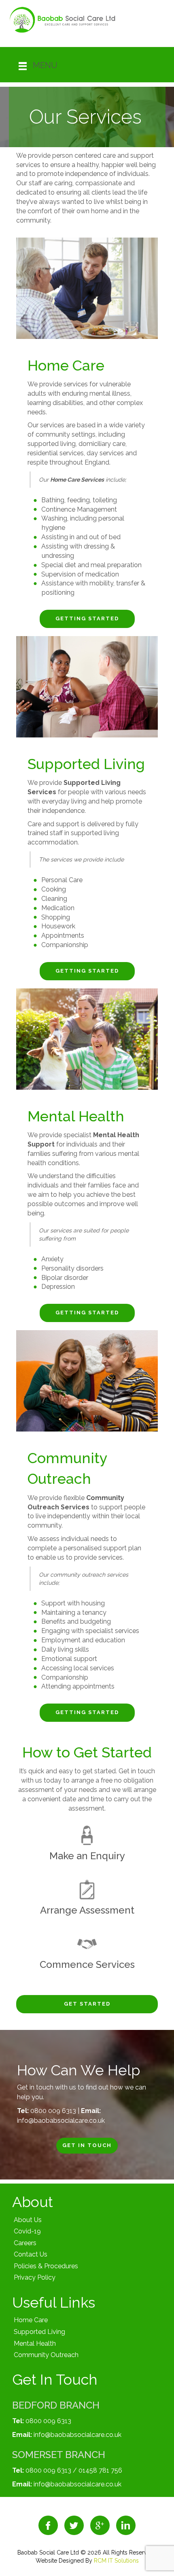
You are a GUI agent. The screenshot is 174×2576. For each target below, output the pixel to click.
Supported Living (39, 2332)
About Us (28, 2220)
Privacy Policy (35, 2277)
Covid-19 (27, 2231)
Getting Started (87, 618)
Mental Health (35, 2343)
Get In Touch (87, 2145)
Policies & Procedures (46, 2266)
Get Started (87, 2004)
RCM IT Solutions (116, 2561)
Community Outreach (46, 2355)
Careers (25, 2243)
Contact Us (31, 2254)
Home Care (31, 2320)
